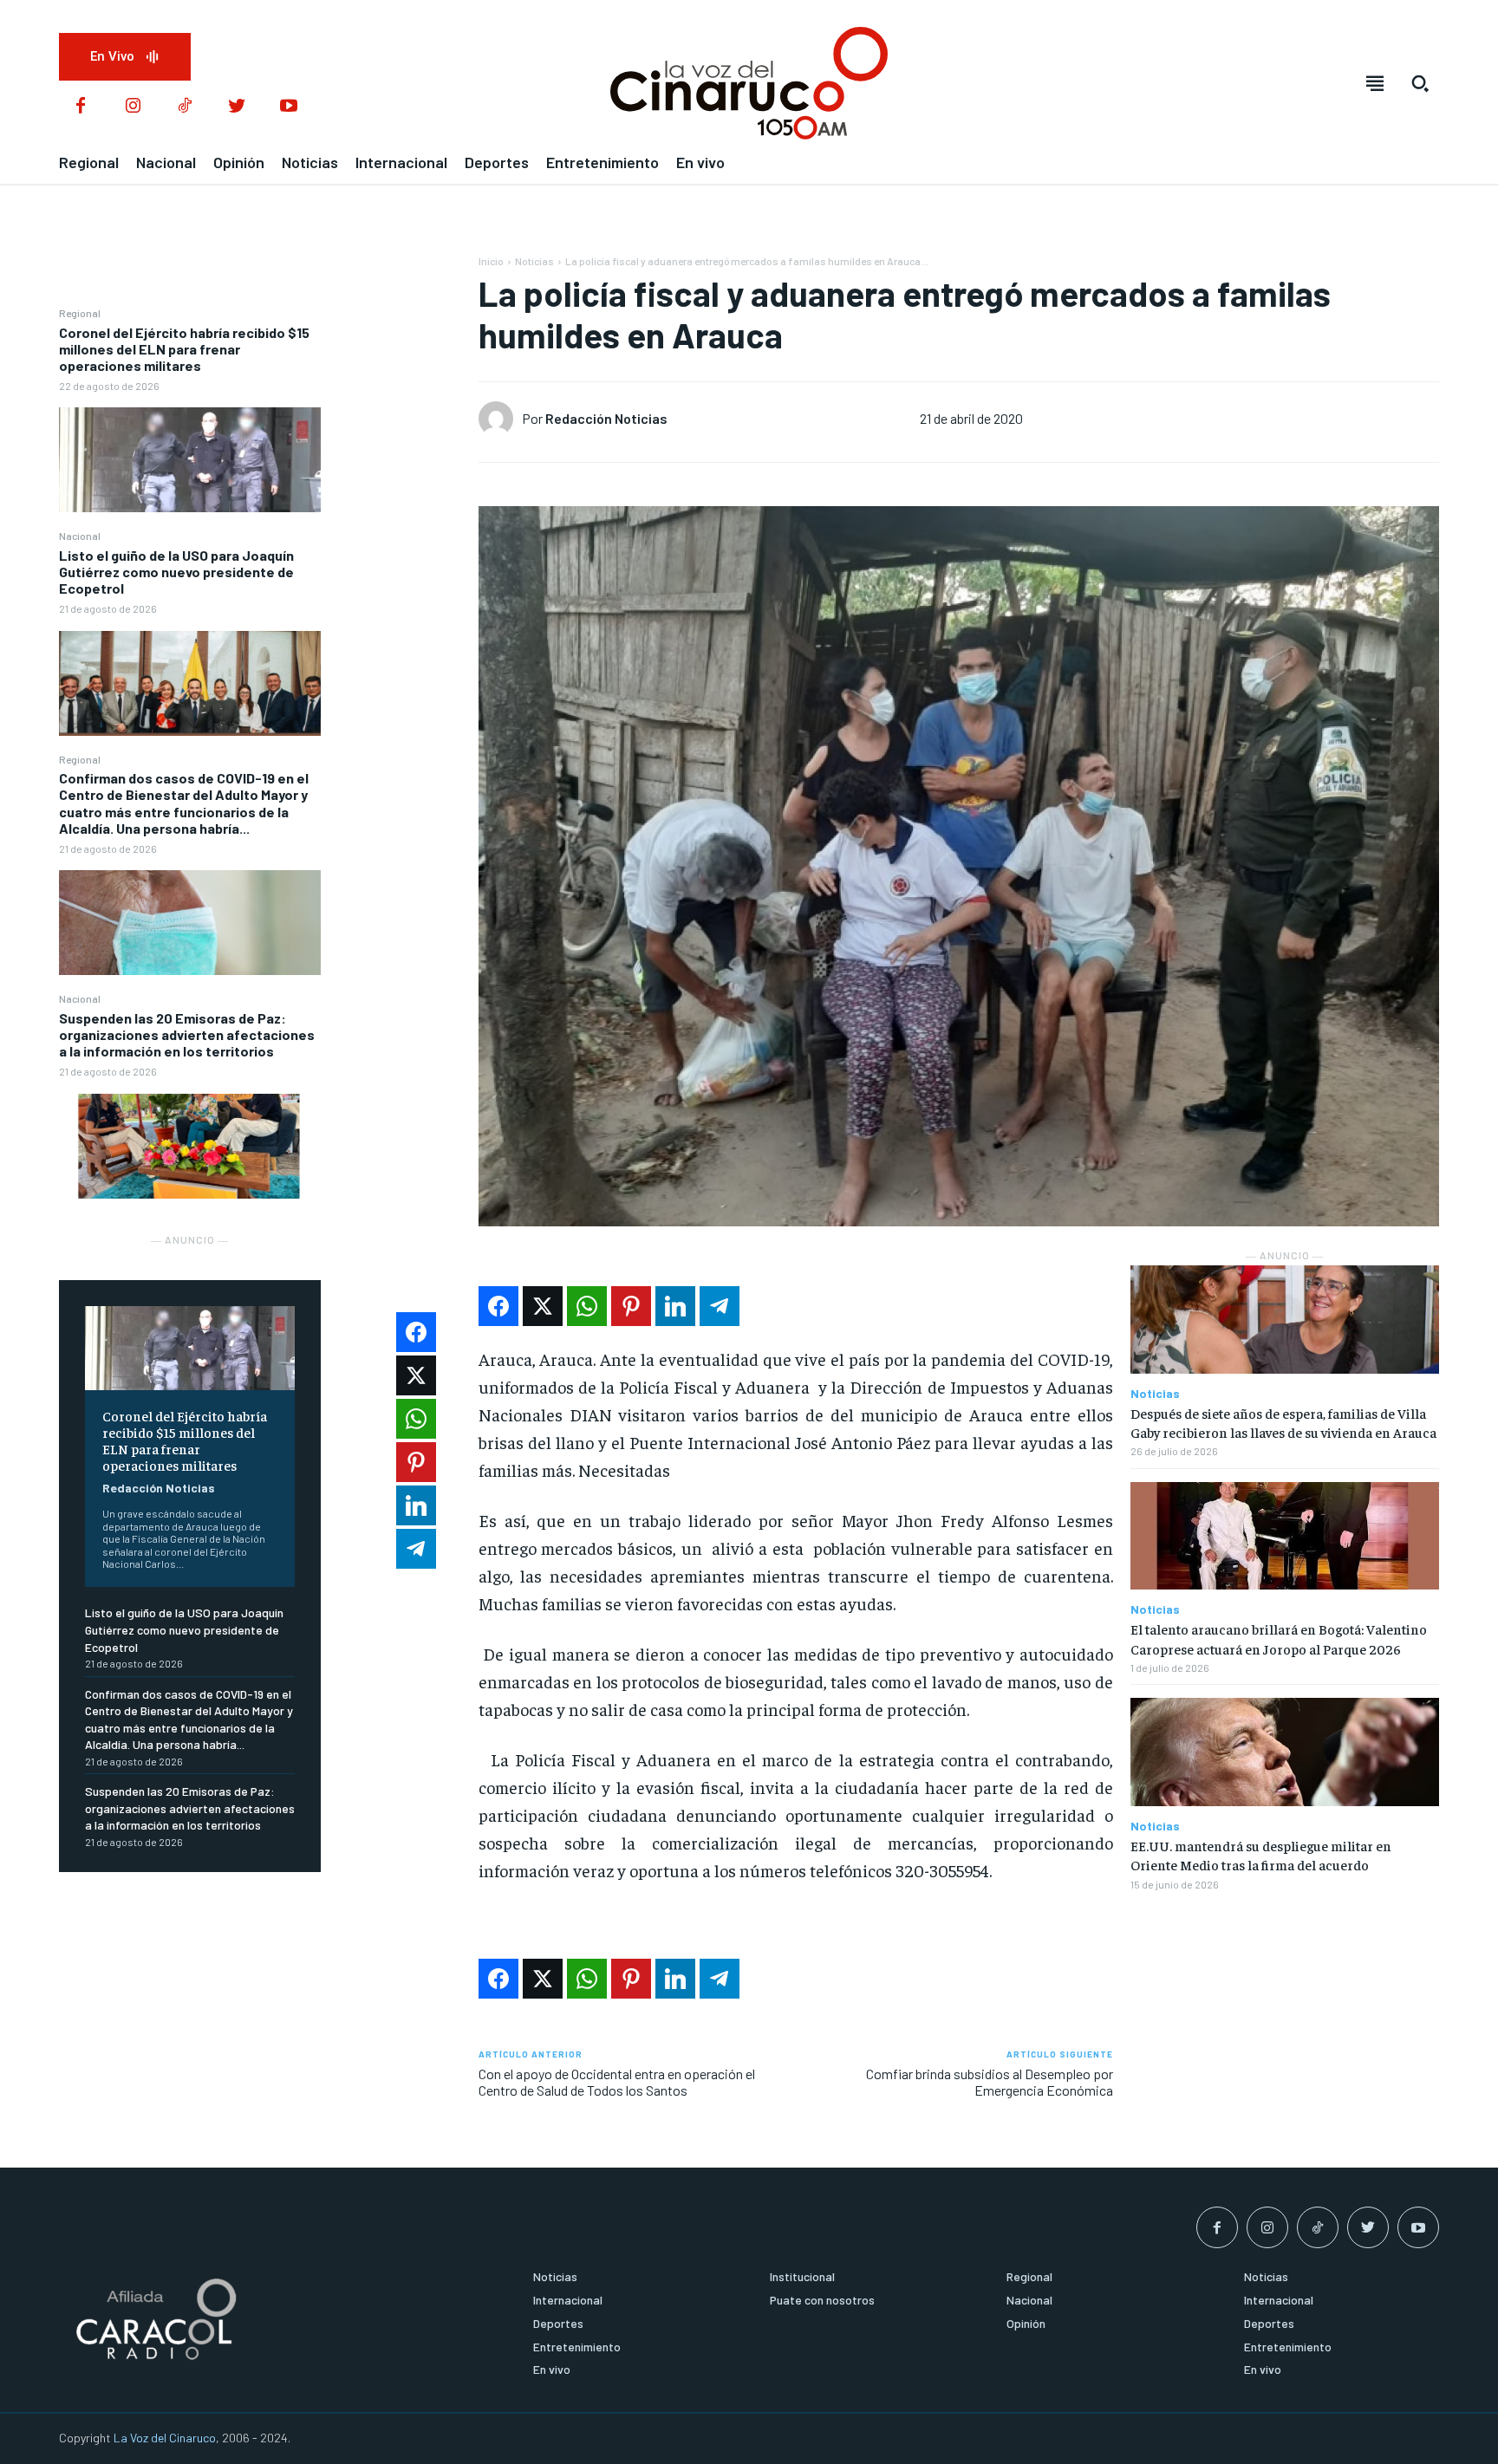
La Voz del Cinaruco (165, 2438)
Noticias (534, 261)
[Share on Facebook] (498, 1306)
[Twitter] (237, 107)
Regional (80, 313)
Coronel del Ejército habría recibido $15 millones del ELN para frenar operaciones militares (184, 349)
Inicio (491, 261)
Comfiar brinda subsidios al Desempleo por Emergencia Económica (990, 2082)
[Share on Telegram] (720, 1306)
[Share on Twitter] (543, 1306)
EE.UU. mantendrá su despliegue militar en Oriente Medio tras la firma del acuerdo (1261, 1855)
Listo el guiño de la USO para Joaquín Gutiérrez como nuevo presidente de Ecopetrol (176, 572)
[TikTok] (185, 107)
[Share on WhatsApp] (587, 1306)
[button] (1420, 83)
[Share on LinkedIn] (675, 1306)
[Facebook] (81, 107)
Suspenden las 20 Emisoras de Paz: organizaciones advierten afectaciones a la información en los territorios (187, 1034)
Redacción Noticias (159, 1488)
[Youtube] (289, 107)
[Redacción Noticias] (500, 419)
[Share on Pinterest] (631, 1306)
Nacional (80, 536)
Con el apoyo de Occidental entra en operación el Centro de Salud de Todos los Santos (617, 2082)
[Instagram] (133, 107)
